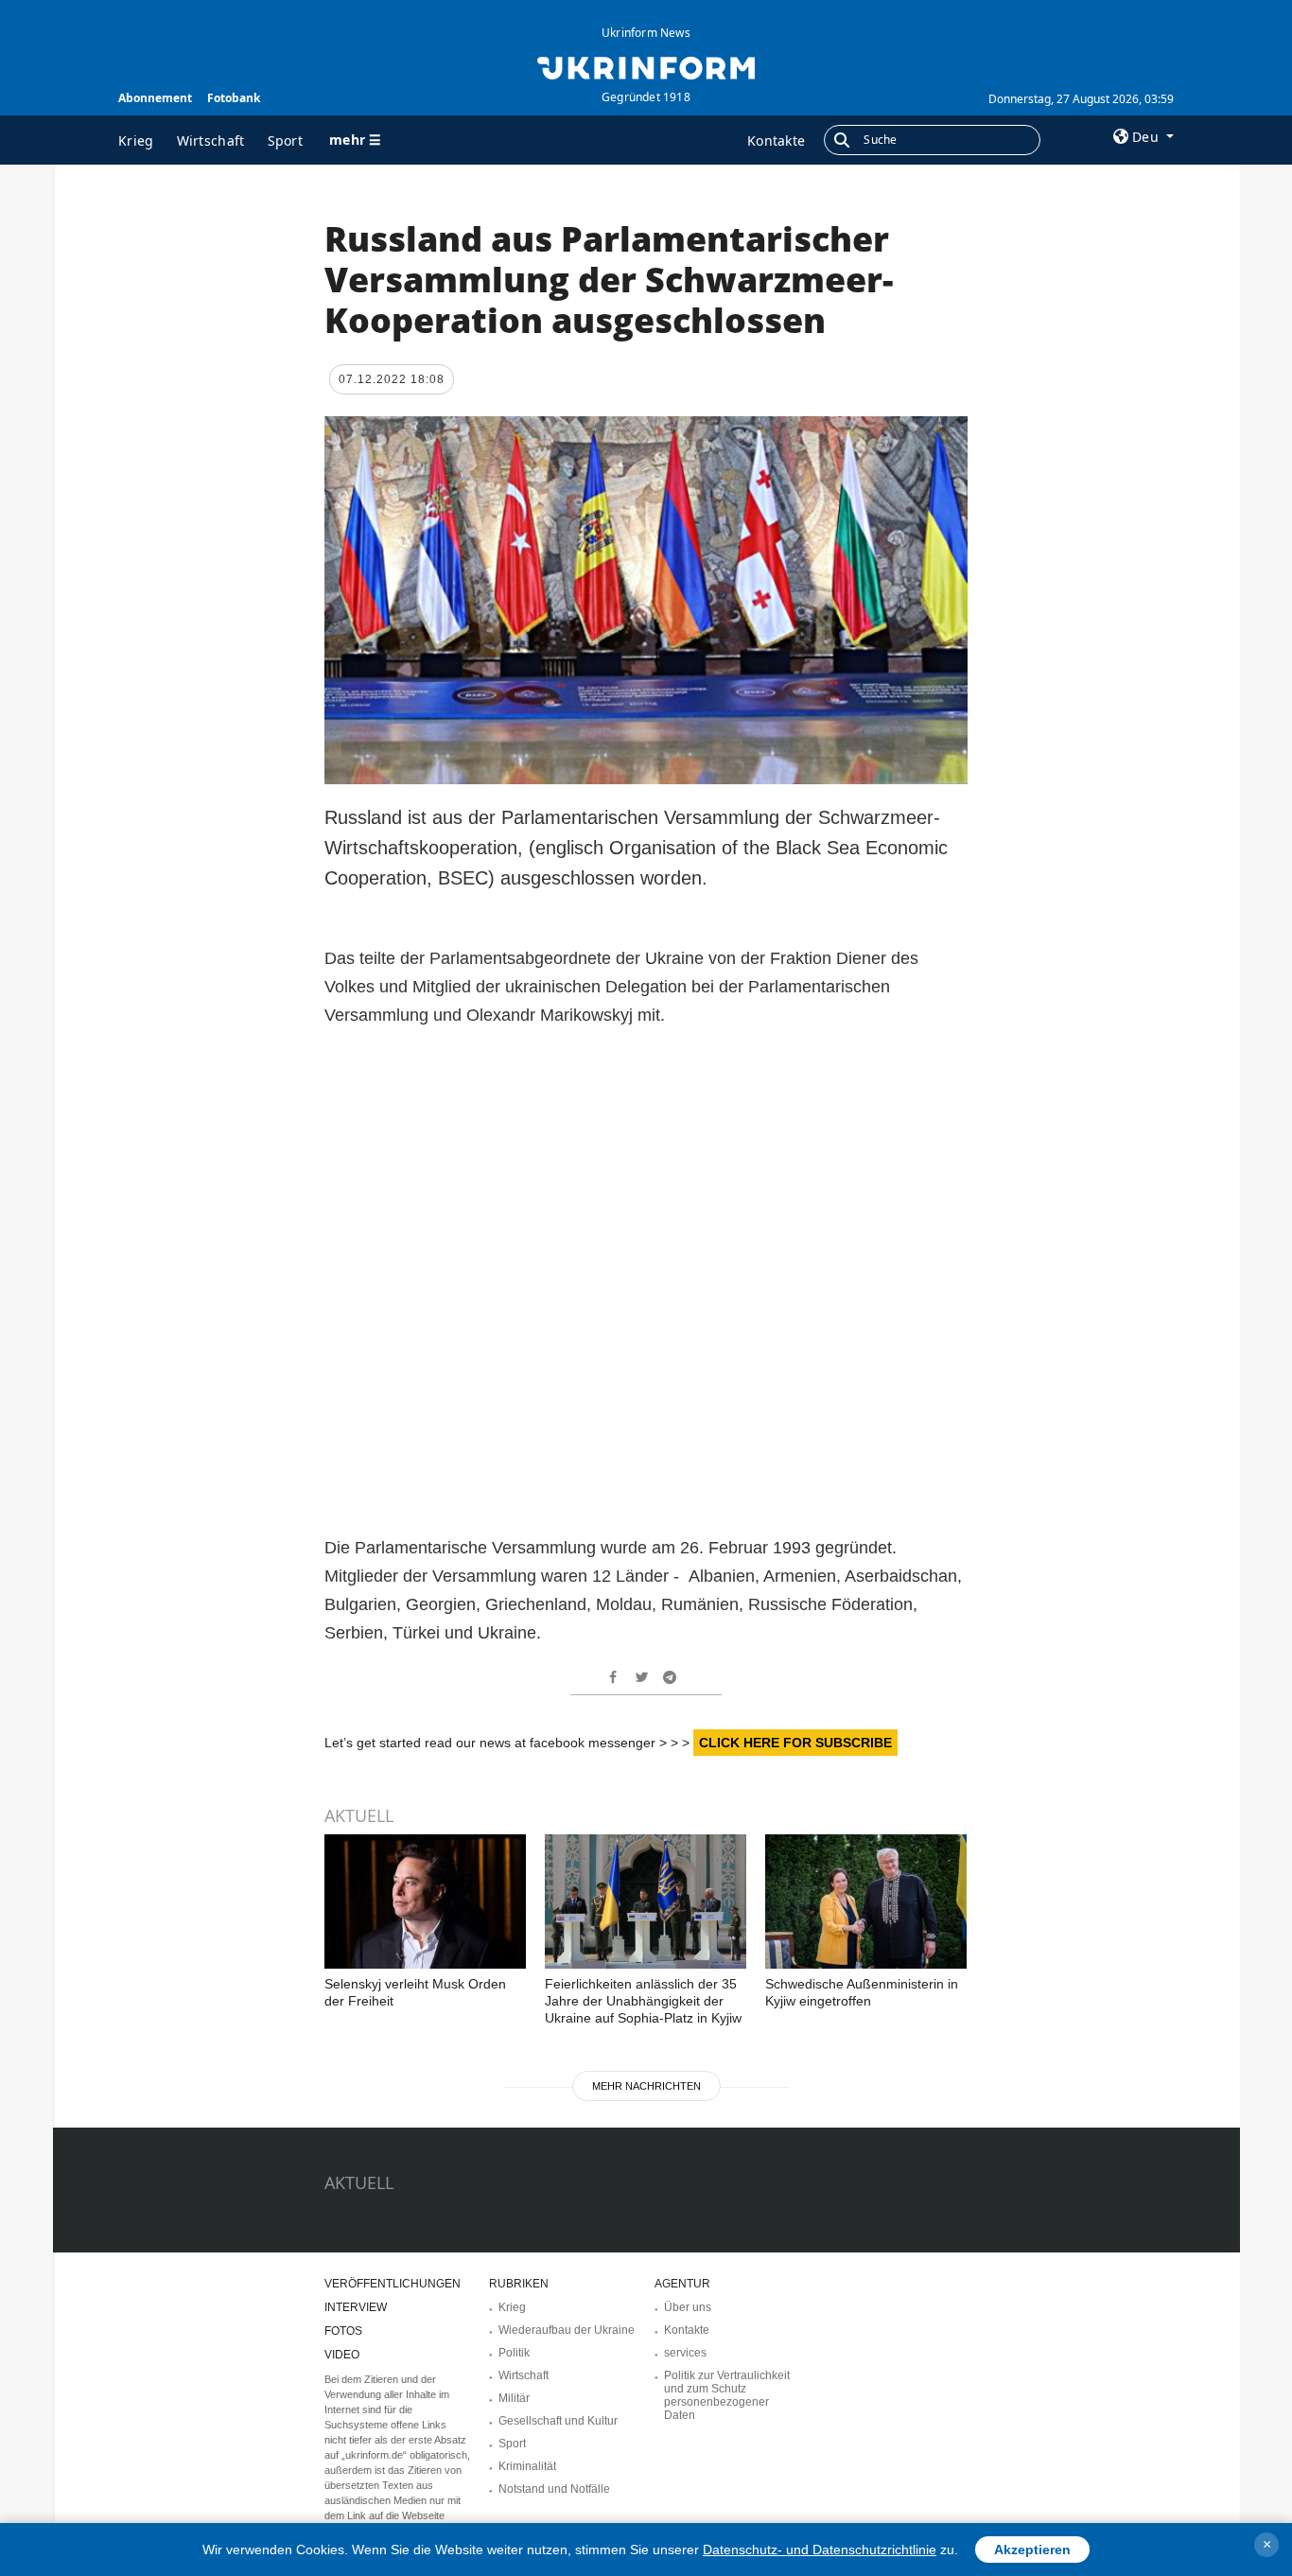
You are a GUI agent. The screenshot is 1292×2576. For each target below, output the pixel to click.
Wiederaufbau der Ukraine (567, 2330)
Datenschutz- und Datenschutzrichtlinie (820, 2550)
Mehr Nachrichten (646, 2086)
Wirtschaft (211, 140)
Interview (356, 2307)
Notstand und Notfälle (554, 2489)
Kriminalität (527, 2466)
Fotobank (234, 98)
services (685, 2353)
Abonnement (155, 98)
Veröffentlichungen (393, 2284)
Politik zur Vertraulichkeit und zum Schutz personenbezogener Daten (727, 2395)
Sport (286, 140)
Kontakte (776, 140)
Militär (514, 2398)
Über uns (688, 2307)
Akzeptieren (1032, 2550)
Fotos (343, 2331)
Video (342, 2355)
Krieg (136, 140)
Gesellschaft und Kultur (558, 2421)
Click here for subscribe (795, 1743)
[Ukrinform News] (646, 66)
